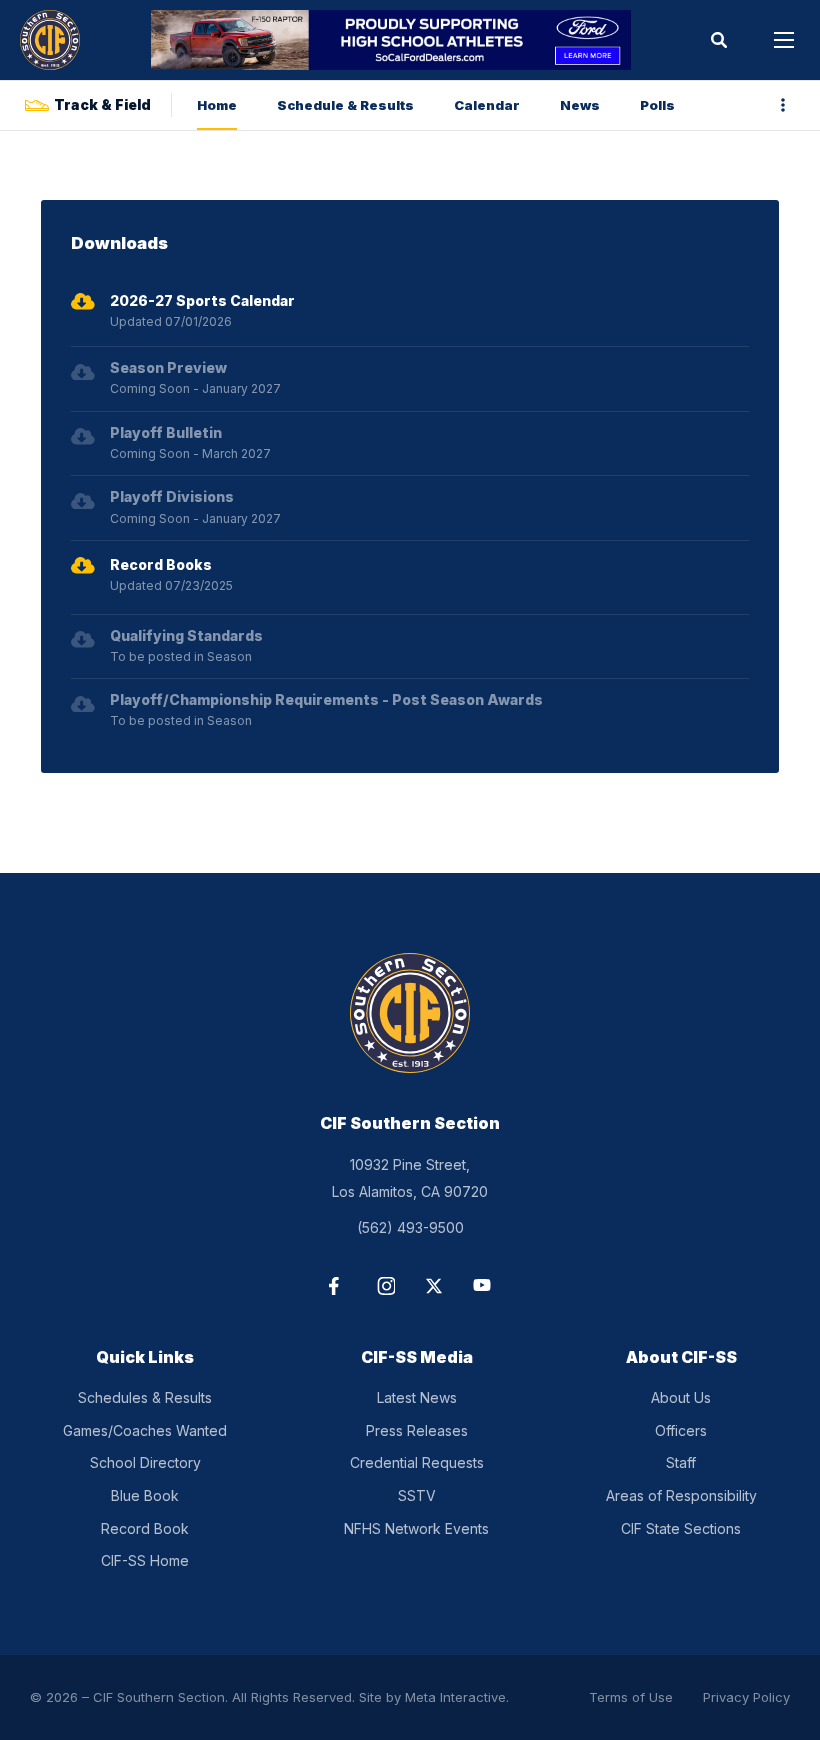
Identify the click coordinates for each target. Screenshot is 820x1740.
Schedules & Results (145, 1397)
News (580, 105)
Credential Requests (417, 1462)
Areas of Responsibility (681, 1495)
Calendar (487, 105)
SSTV (417, 1495)
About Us (681, 1397)
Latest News (417, 1397)
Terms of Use (631, 1697)
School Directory (145, 1462)
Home (217, 105)
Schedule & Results (345, 105)
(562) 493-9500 (410, 1227)
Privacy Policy (746, 1697)
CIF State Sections (681, 1528)
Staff (681, 1462)
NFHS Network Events (416, 1528)
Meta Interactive (455, 1697)
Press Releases (417, 1430)
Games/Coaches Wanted (145, 1430)
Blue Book (145, 1495)
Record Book (145, 1528)
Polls (657, 105)
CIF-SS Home (145, 1560)
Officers (681, 1430)
